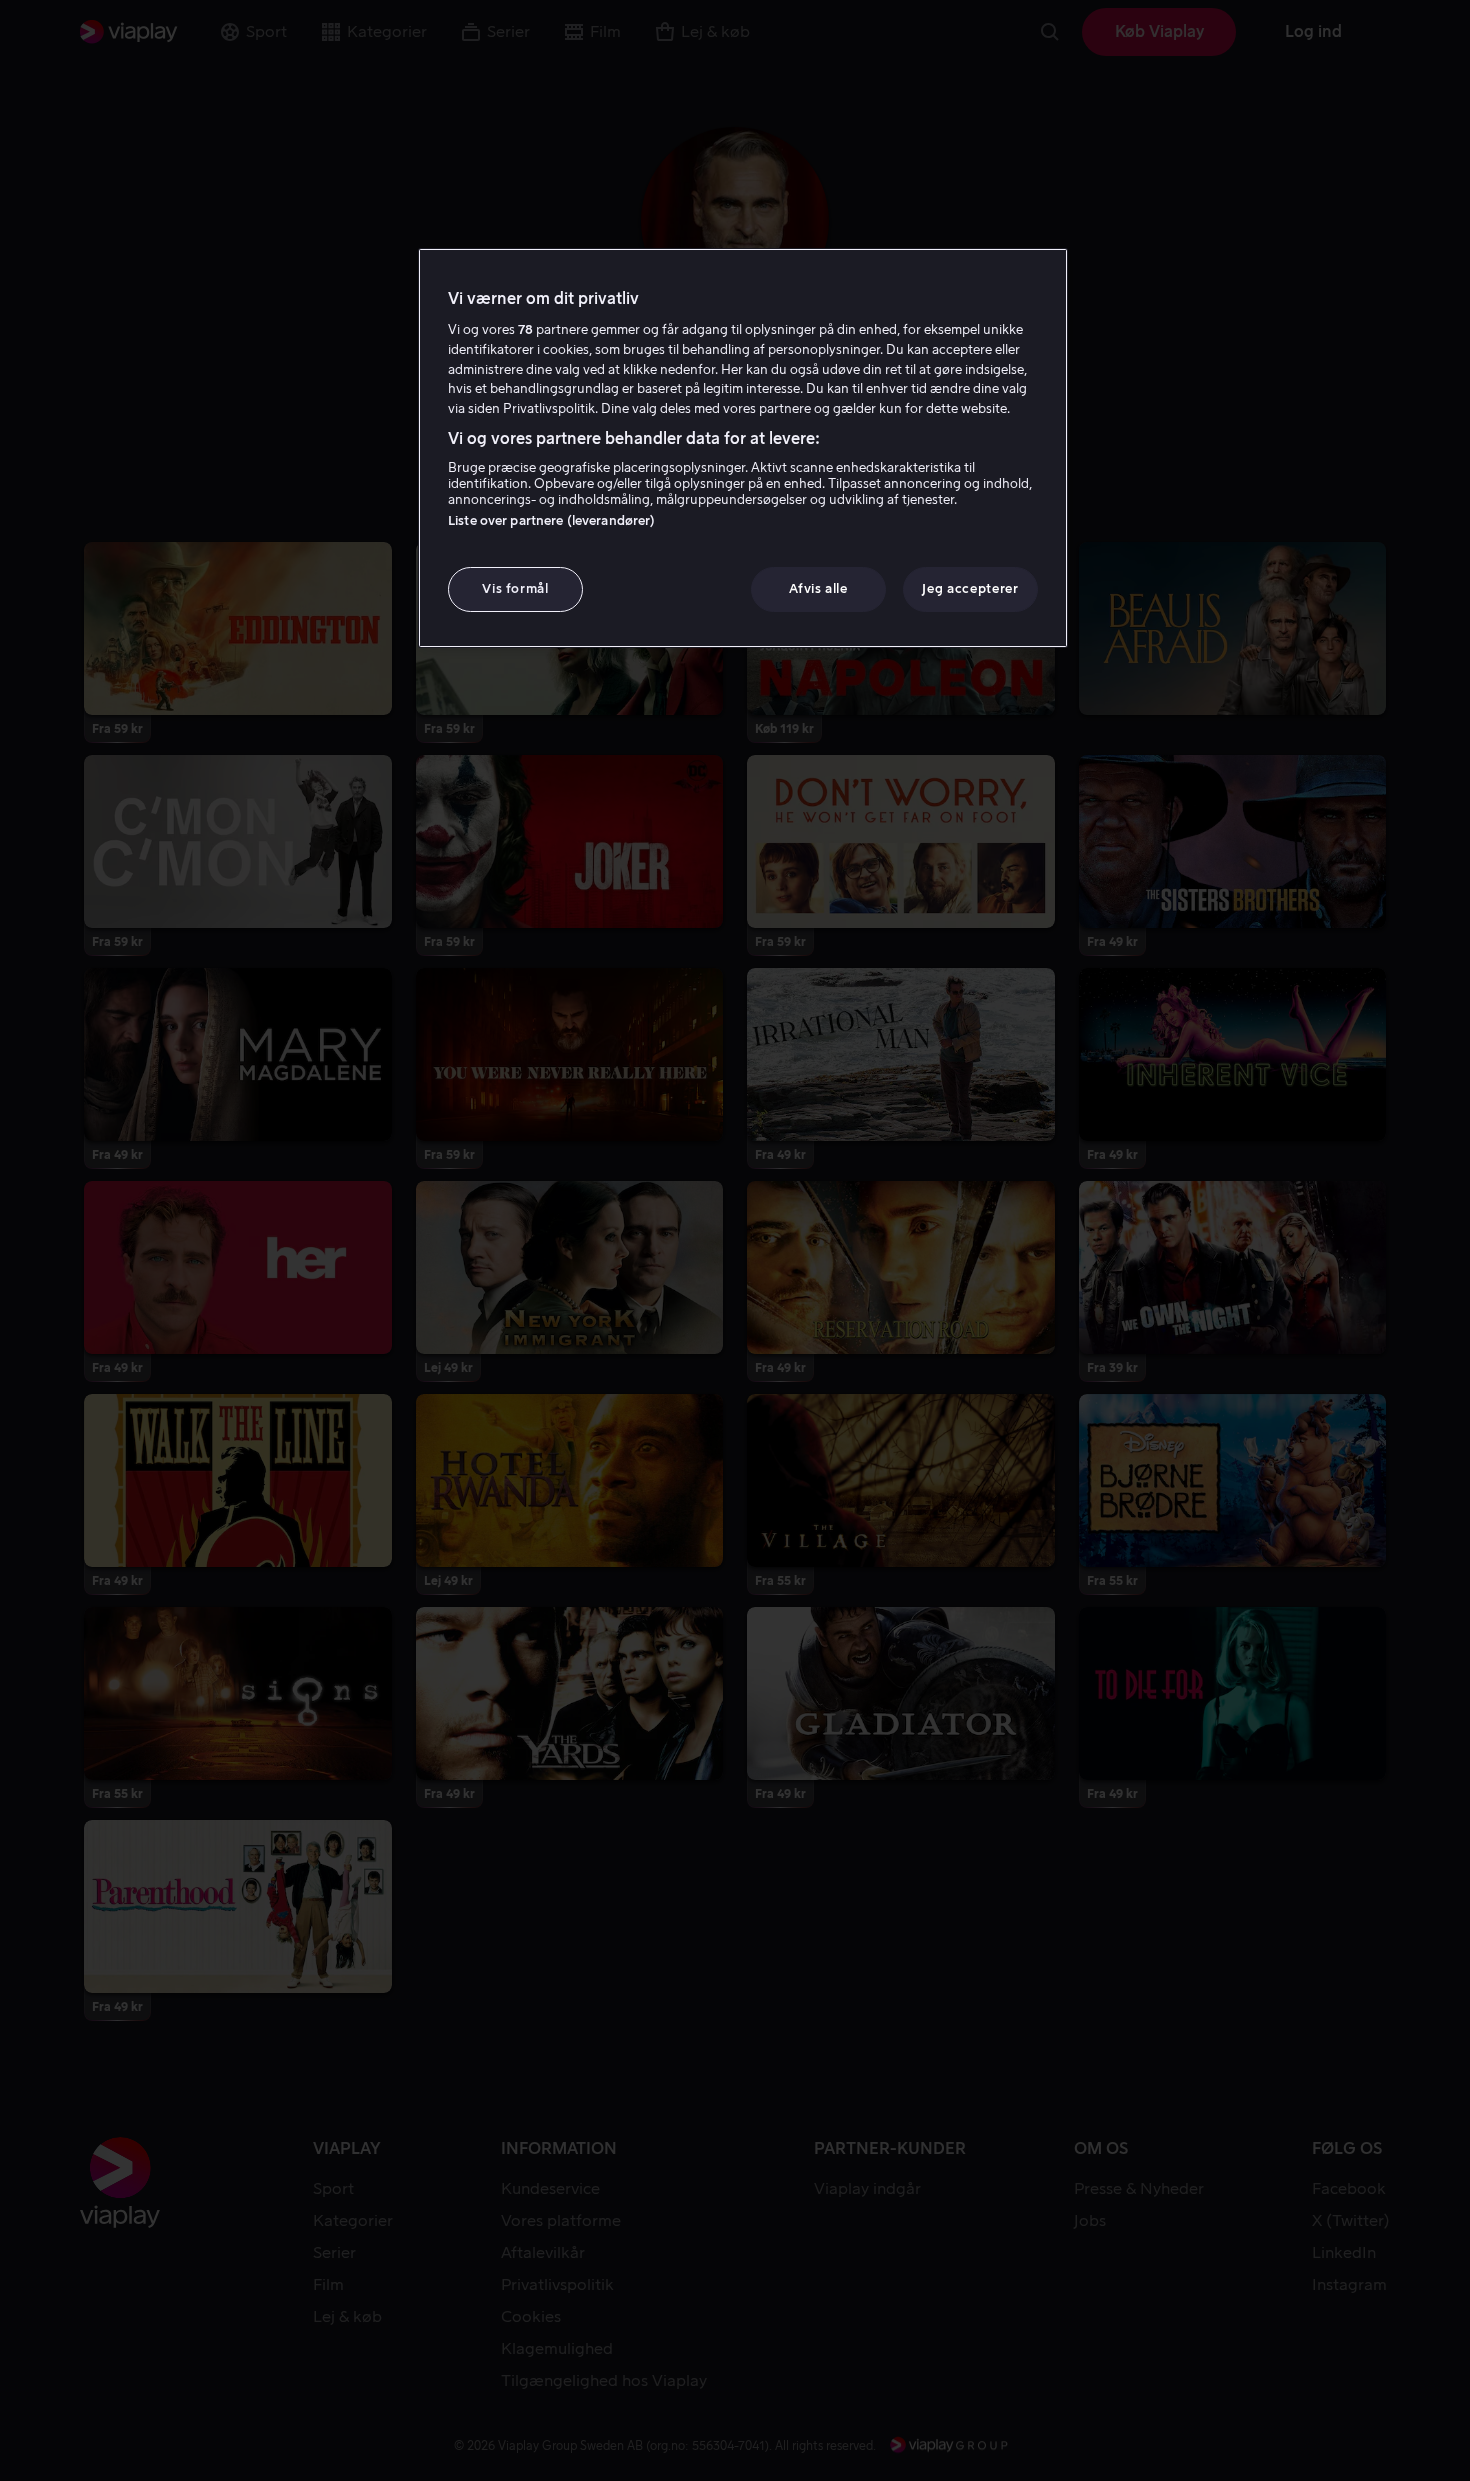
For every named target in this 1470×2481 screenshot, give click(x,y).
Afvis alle (818, 588)
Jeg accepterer (970, 588)
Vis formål (515, 588)
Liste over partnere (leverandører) (551, 520)
